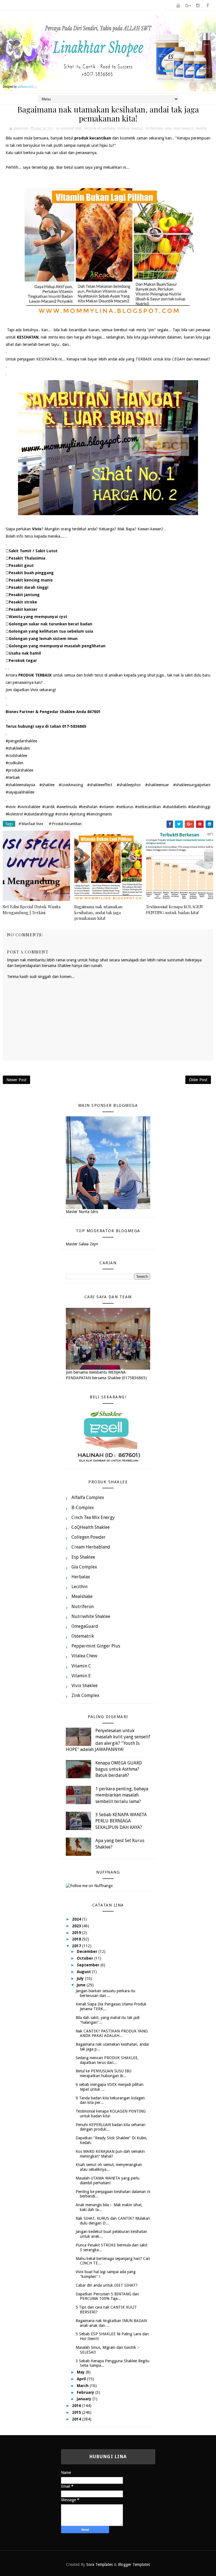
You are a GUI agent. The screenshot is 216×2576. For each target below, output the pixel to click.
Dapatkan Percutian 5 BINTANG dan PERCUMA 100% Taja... (107, 2296)
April (82, 2379)
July (81, 1978)
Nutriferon (83, 1607)
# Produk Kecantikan (65, 824)
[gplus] (188, 6)
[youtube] (178, 6)
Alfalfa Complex (88, 1497)
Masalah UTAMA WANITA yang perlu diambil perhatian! (108, 2181)
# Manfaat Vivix (31, 824)
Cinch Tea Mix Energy (93, 1517)
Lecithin (79, 1587)
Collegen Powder (89, 1537)
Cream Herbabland (91, 1547)
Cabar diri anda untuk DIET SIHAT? (107, 2285)
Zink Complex (85, 1695)
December (88, 1951)
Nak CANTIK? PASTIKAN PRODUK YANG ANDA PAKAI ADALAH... (112, 2033)
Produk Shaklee (130, 129)
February (86, 2392)
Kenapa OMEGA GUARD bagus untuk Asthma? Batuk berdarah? (119, 1769)
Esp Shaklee (83, 1557)
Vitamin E (81, 1676)
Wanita (201, 129)
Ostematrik (83, 1636)
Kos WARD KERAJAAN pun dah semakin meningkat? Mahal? (110, 2154)
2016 (77, 2406)
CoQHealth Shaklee (91, 1527)
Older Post (198, 1080)
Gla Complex (84, 1567)
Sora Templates (100, 2564)
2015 (77, 2412)
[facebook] (208, 6)
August (84, 1972)
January (85, 2399)
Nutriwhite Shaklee (91, 1616)
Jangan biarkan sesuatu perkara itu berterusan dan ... (105, 1993)
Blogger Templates (134, 2564)
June (82, 1985)
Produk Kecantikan (100, 129)
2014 (77, 2419)
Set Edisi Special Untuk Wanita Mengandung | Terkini (32, 909)
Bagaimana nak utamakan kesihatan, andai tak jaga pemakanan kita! (98, 912)
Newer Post (16, 1080)
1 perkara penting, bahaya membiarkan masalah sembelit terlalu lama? (122, 1795)
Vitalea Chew (84, 1656)
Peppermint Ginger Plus (96, 1646)
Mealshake (82, 1596)
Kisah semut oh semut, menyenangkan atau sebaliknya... (109, 2167)
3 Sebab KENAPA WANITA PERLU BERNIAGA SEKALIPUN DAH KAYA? (121, 1821)
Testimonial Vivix (158, 129)
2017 (77, 1946)
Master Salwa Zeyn (82, 1244)
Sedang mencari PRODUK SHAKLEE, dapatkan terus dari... (107, 2060)
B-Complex (83, 1508)
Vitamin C (81, 1666)
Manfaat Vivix (71, 129)
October (85, 1958)
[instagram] (198, 6)
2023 (77, 1926)
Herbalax (81, 1577)
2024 (77, 1919)
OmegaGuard (85, 1626)
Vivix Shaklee (184, 129)
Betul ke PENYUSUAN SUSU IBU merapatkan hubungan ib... (103, 2073)
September (89, 1965)
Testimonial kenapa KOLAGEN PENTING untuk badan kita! (174, 909)
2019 (77, 1933)
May (81, 2372)
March (83, 2386)
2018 (77, 1939)
